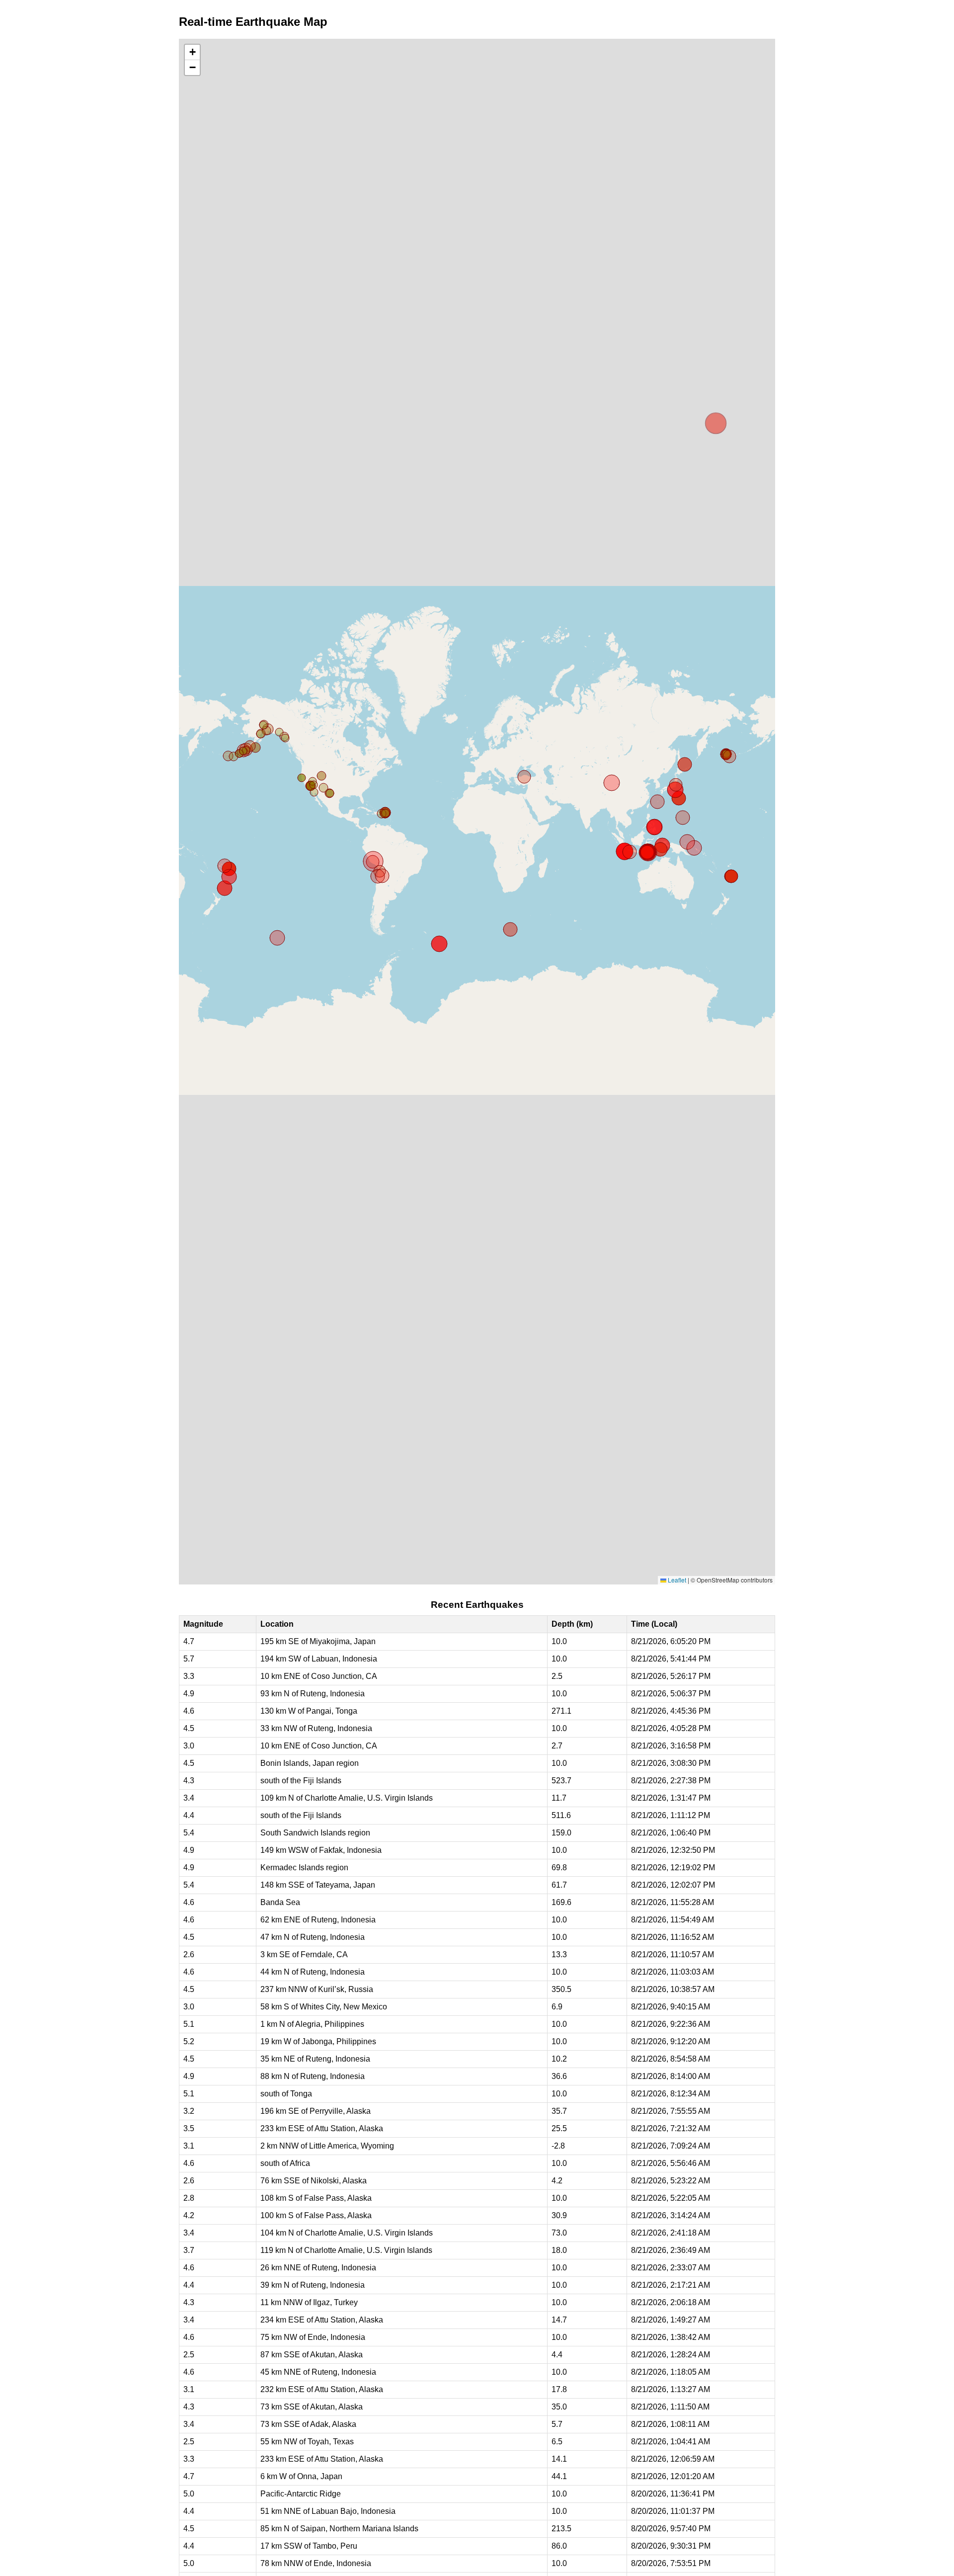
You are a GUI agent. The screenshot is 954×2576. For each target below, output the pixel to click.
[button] (192, 52)
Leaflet (676, 1580)
